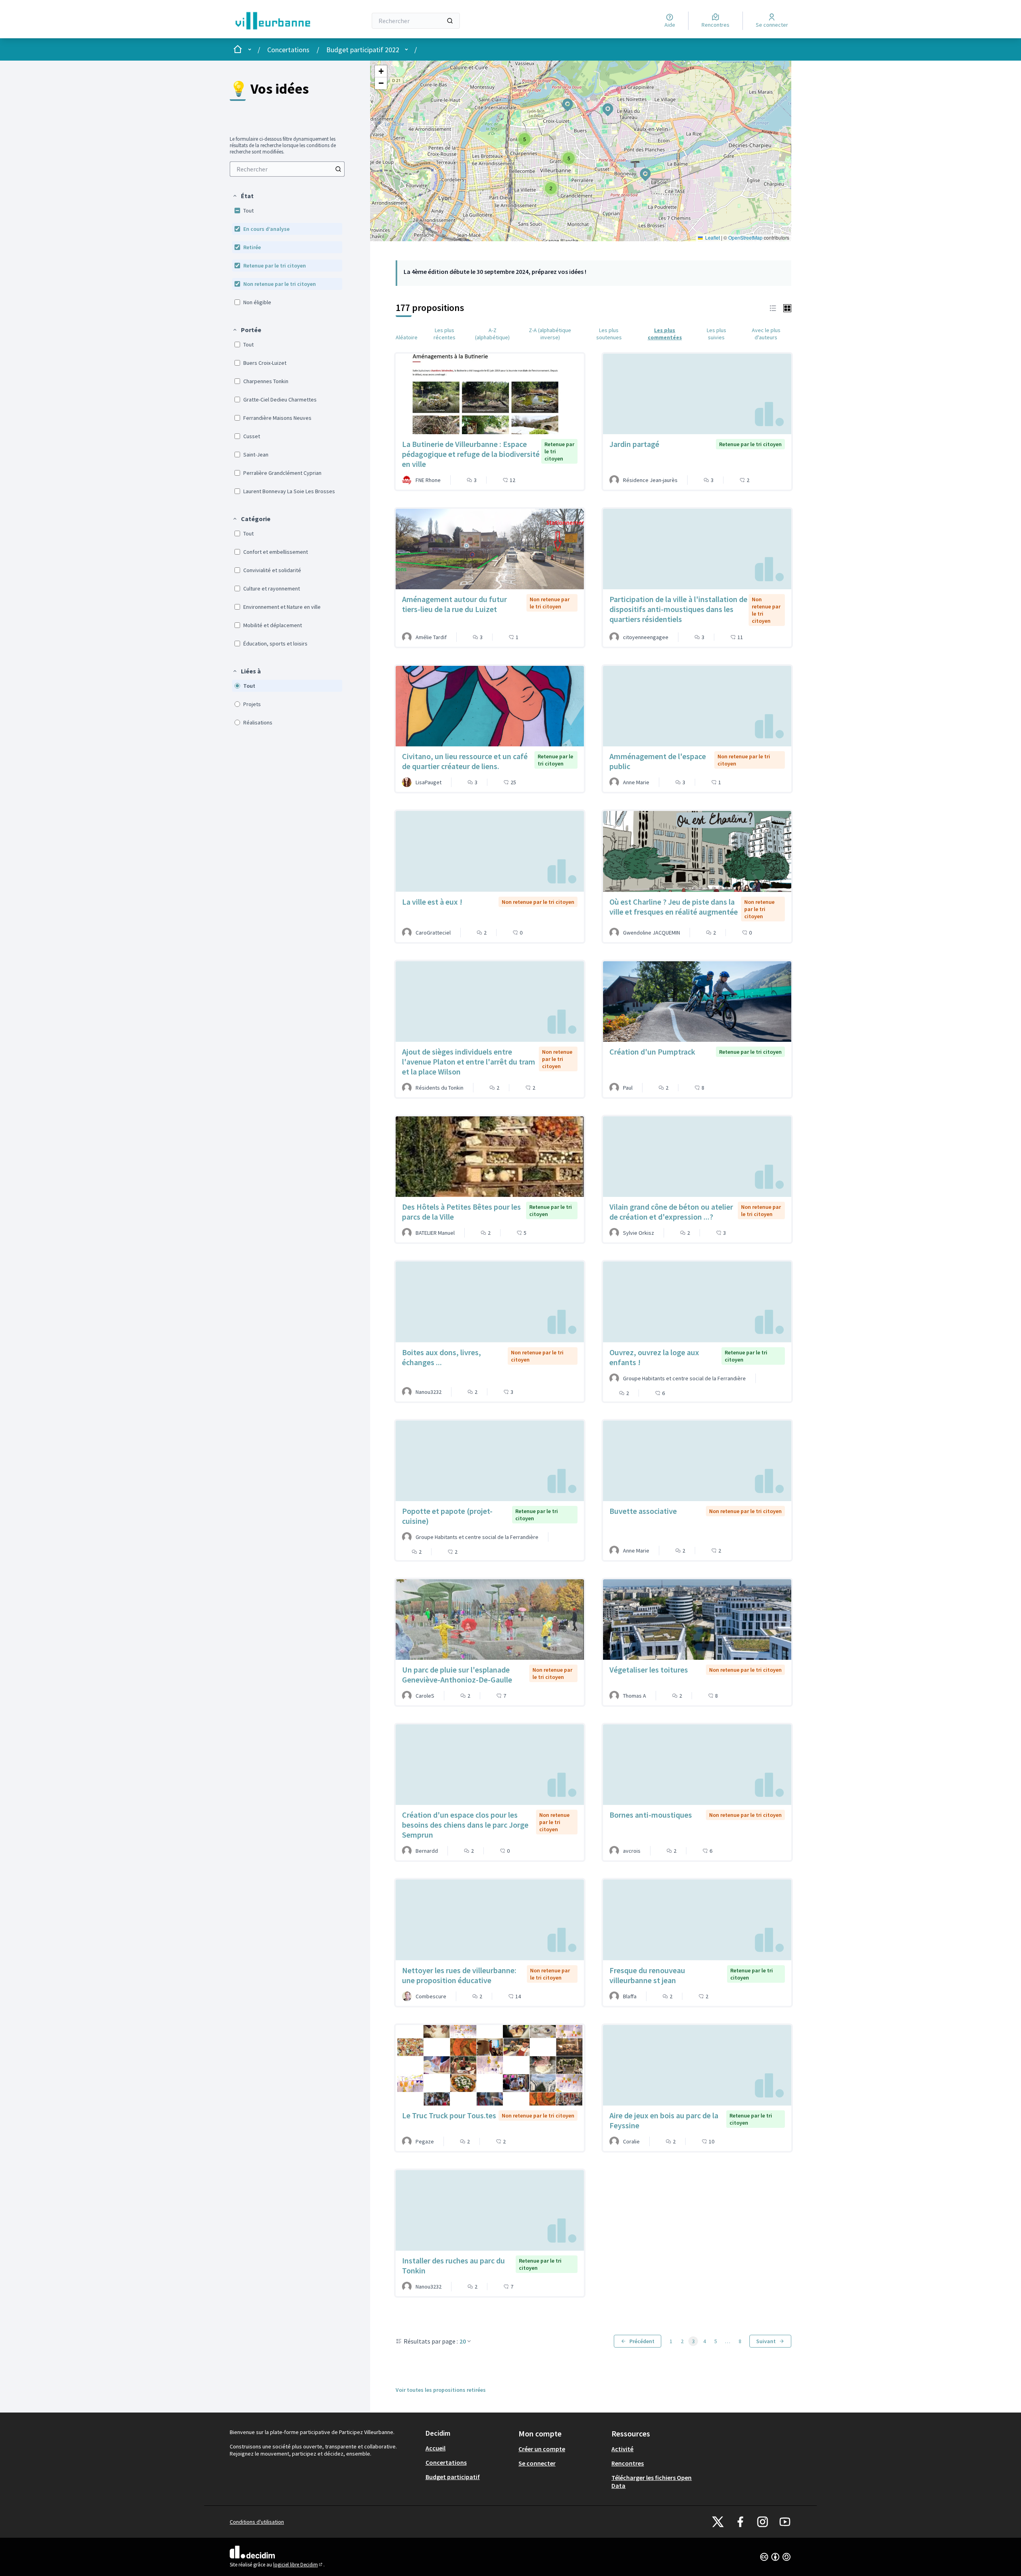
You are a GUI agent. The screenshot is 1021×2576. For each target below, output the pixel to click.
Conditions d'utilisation (257, 2522)
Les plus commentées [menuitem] (665, 334)
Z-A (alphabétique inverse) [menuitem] (550, 334)
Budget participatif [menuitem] (453, 2477)
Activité (622, 2449)
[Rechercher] (450, 21)
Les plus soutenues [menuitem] (609, 334)
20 (463, 2341)
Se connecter (537, 2463)
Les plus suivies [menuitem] (716, 334)
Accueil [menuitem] (436, 2448)
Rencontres (628, 2463)
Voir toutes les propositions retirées (441, 2390)
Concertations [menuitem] (446, 2462)
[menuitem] (287, 169)
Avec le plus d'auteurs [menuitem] (766, 334)
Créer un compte (542, 2449)
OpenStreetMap (745, 237)
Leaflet (712, 237)
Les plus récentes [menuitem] (444, 334)
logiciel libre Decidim (298, 2565)
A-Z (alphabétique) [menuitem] (492, 334)
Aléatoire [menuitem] (407, 337)
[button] (243, 196)
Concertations (288, 50)
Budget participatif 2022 (363, 50)
